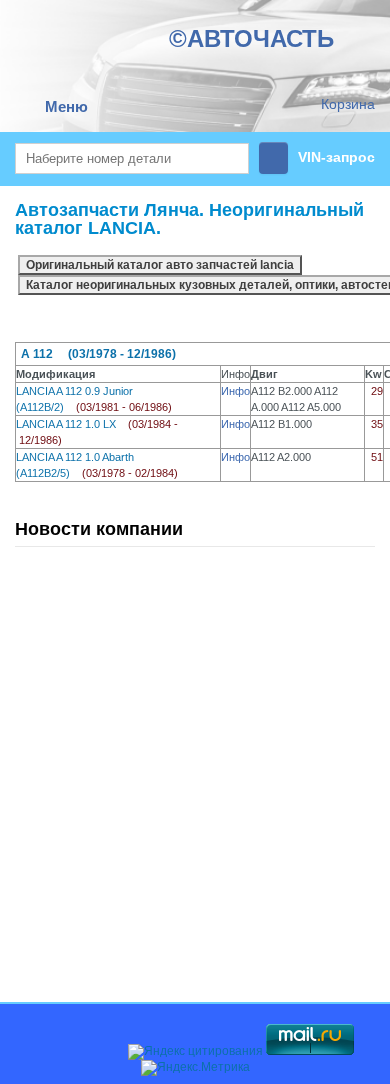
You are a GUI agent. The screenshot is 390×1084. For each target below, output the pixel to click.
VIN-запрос (336, 157)
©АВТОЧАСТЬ (251, 38)
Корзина (348, 104)
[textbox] (132, 158)
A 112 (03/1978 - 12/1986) (98, 354)
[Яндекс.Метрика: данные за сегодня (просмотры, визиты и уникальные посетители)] (195, 1068)
